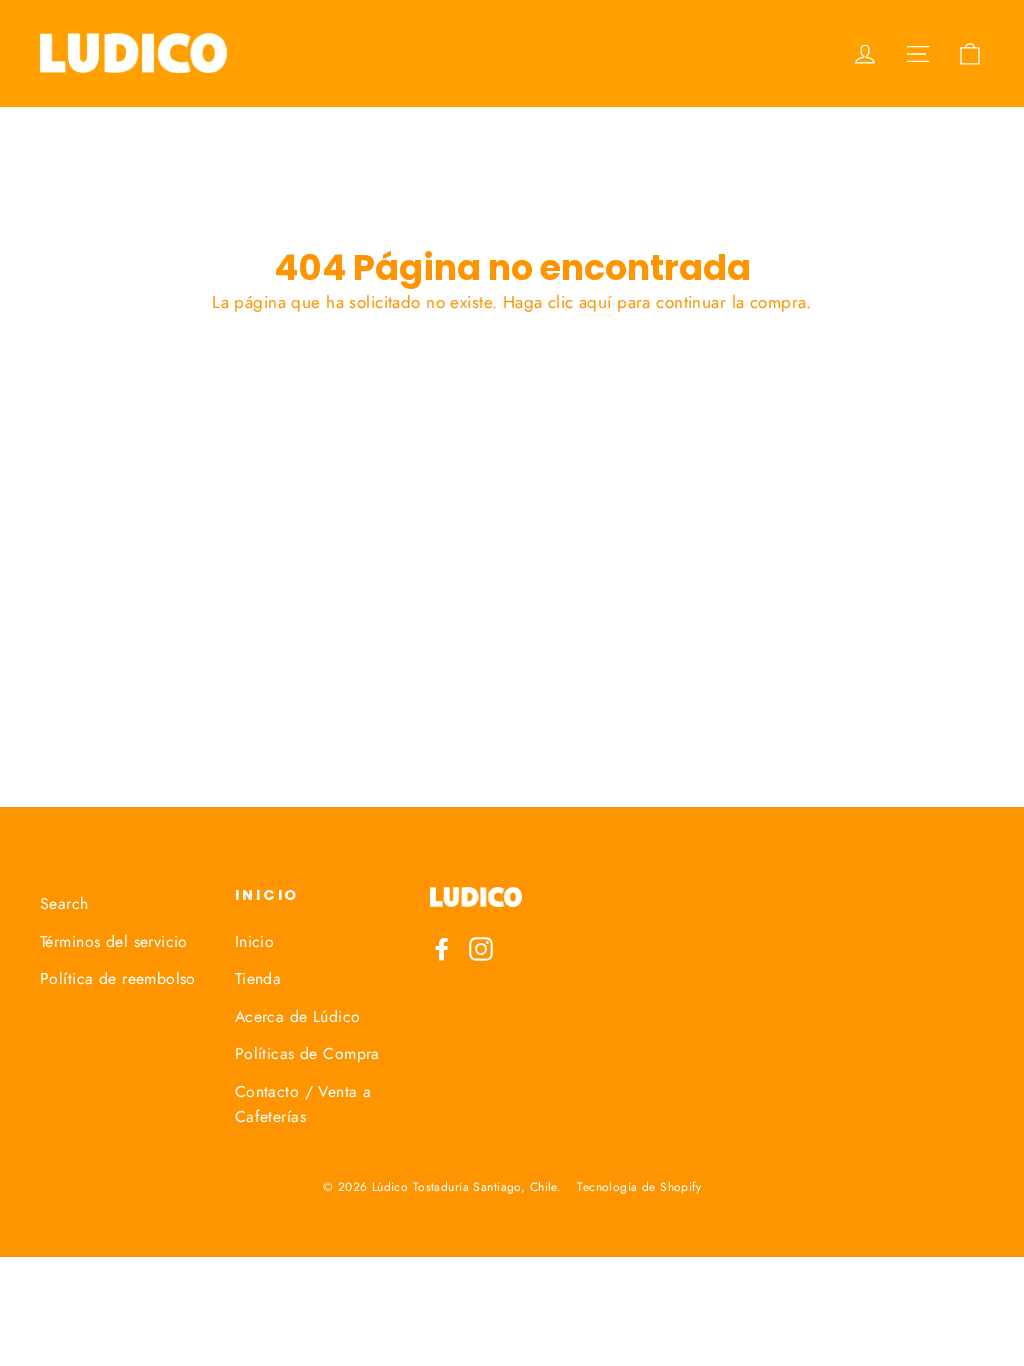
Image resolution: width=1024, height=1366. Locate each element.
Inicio (255, 941)
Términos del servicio (114, 941)
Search (64, 903)
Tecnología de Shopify (639, 1187)
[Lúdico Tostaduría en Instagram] (481, 947)
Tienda (258, 978)
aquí (595, 302)
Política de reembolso (118, 978)
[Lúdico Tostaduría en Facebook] (442, 947)
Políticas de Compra (307, 1053)
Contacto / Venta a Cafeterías (303, 1104)
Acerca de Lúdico (298, 1016)
